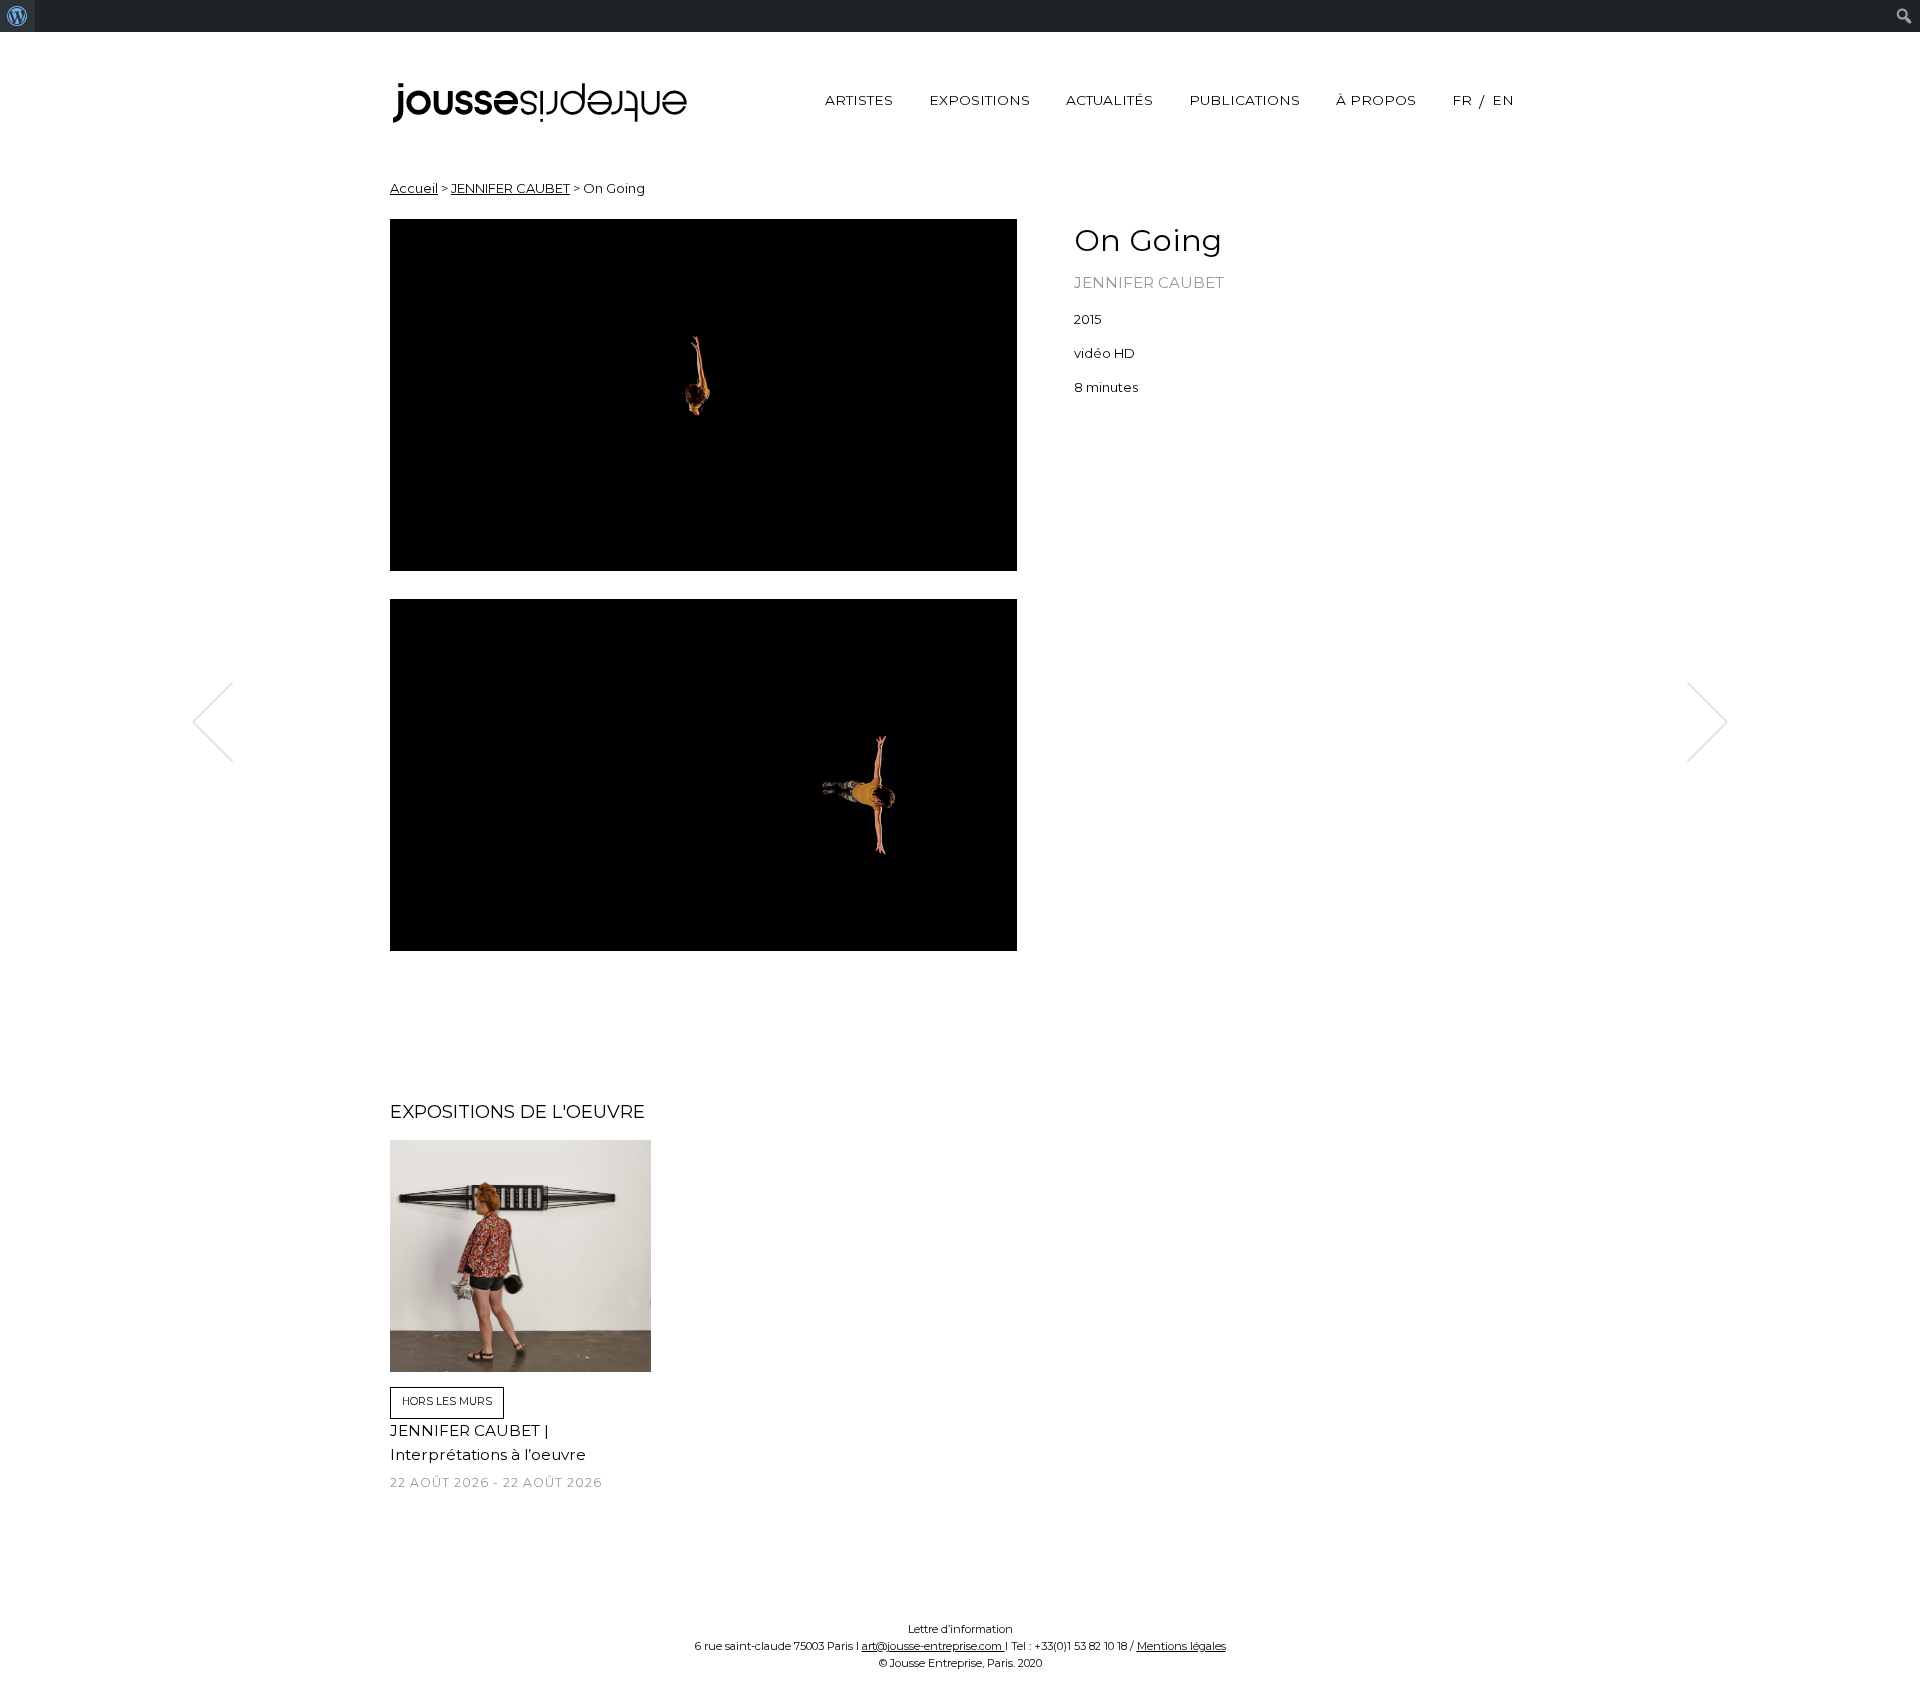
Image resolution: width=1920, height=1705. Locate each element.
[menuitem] (17, 16)
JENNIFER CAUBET (510, 188)
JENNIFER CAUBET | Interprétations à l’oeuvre (496, 1455)
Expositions (979, 100)
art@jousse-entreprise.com (933, 1646)
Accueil (414, 188)
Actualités (1109, 100)
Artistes (859, 100)
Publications (1244, 100)
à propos (1376, 100)
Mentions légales (1181, 1646)
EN (1503, 100)
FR (1462, 100)
